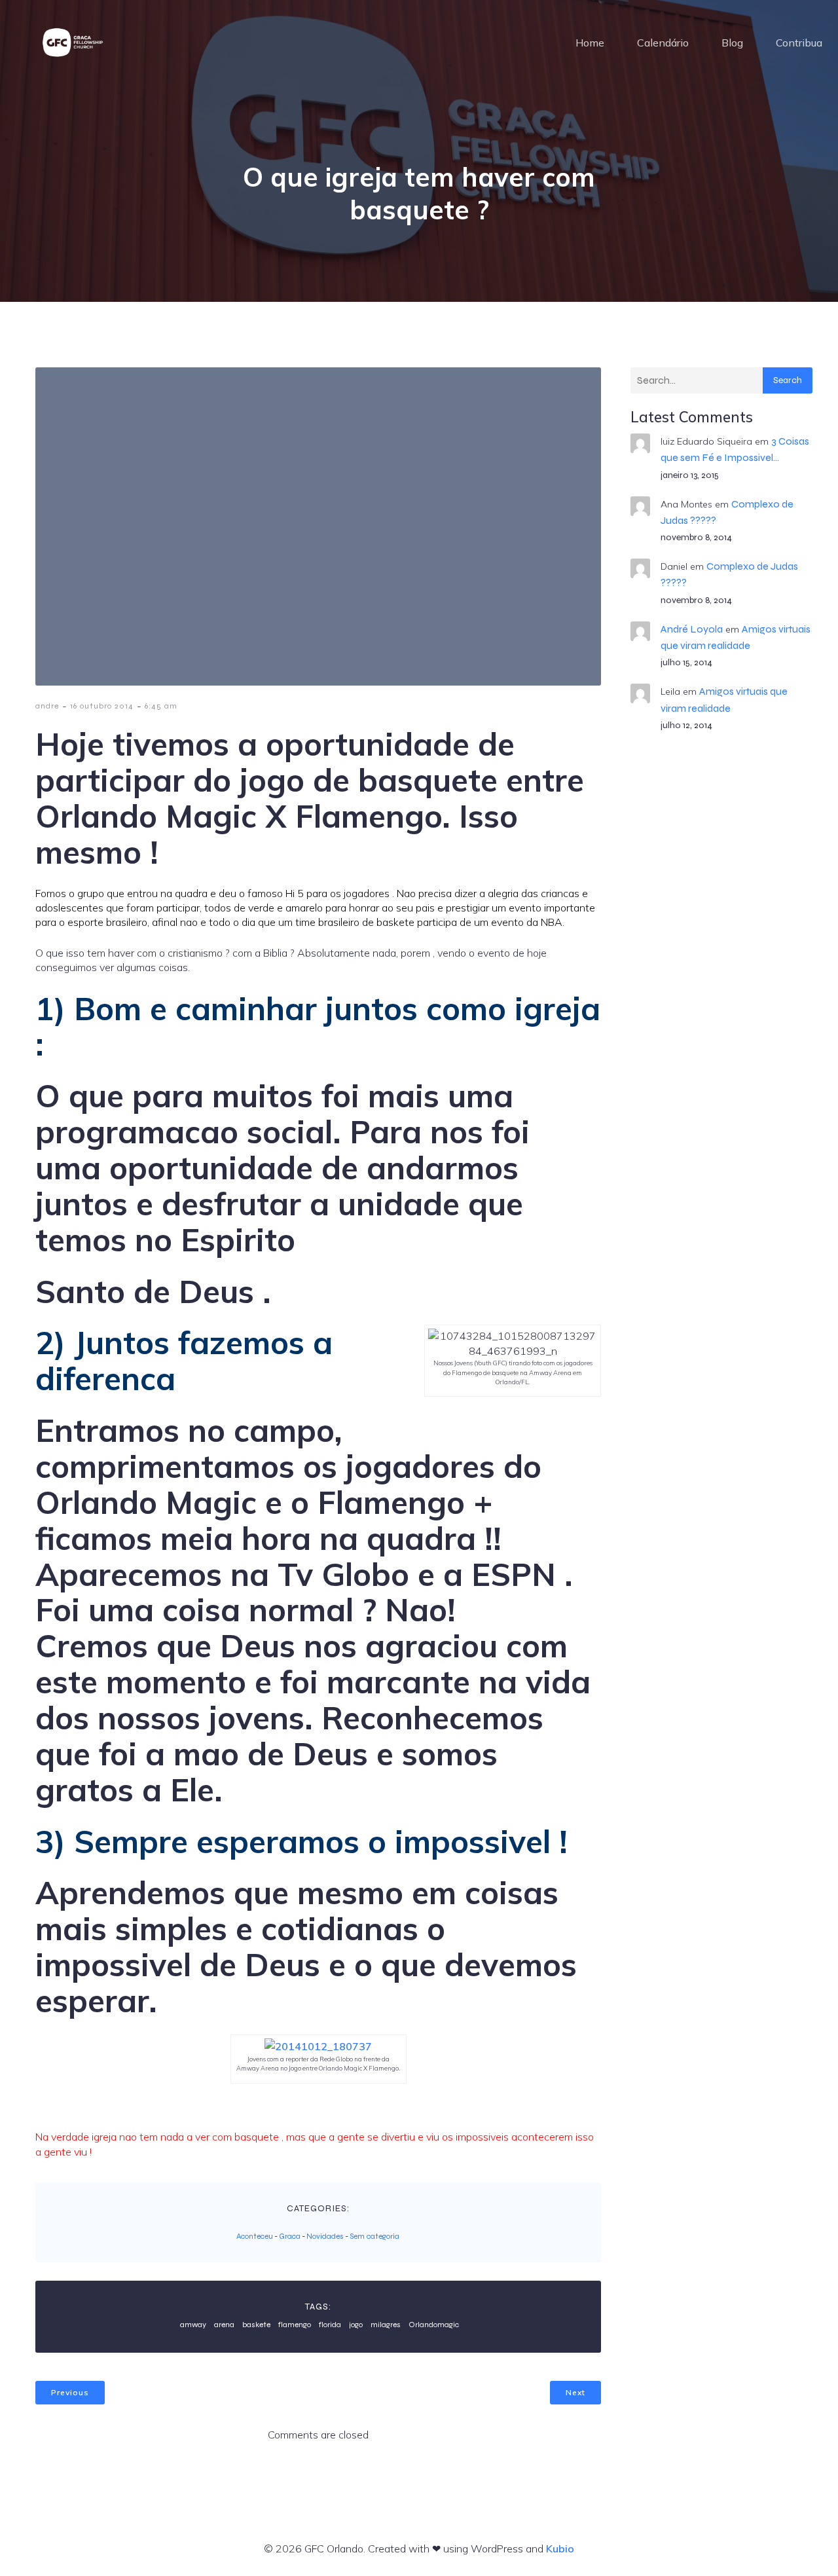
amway (193, 2325)
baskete (256, 2325)
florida (330, 2325)
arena (224, 2325)
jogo (356, 2325)
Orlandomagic (434, 2325)
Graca (290, 2236)
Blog (732, 43)
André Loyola (692, 629)
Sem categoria (374, 2236)
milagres (386, 2325)
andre (47, 706)
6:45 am (161, 706)
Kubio (560, 2548)
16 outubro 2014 (102, 706)
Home (590, 43)
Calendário (663, 43)
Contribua (799, 43)
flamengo (295, 2325)
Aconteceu (255, 2236)
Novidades (325, 2236)
